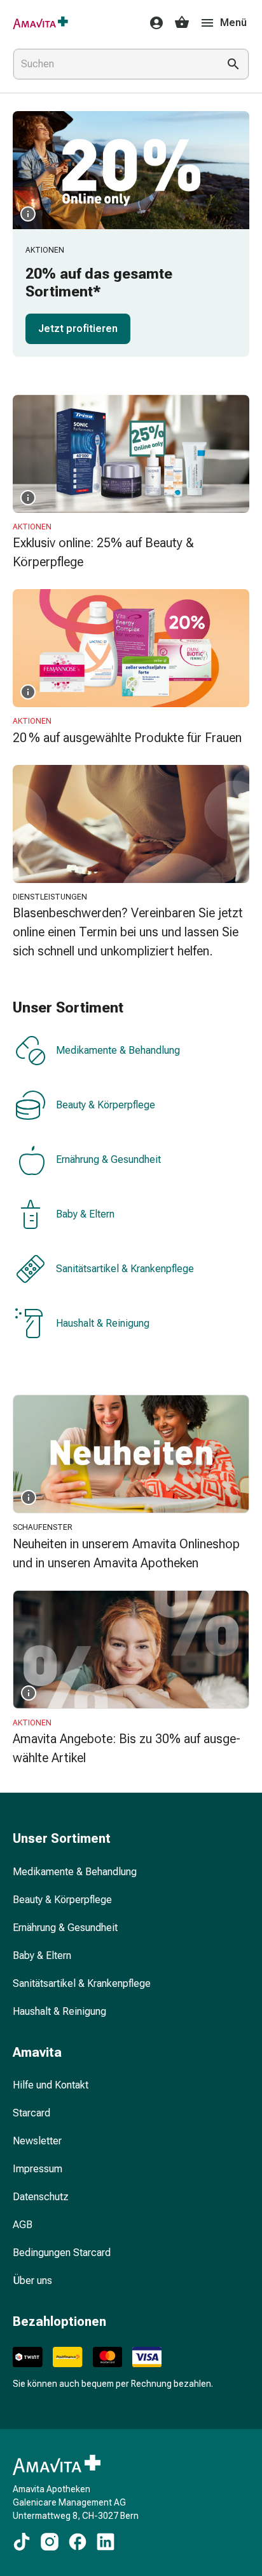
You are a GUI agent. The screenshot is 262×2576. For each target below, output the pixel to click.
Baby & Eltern (85, 1215)
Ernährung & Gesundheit (108, 1160)
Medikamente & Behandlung (118, 1051)
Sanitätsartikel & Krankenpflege (125, 1269)
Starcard (31, 2113)
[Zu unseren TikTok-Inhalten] (22, 2542)
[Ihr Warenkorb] (182, 23)
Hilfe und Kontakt (51, 2085)
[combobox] (113, 64)
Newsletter (37, 2141)
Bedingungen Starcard (62, 2253)
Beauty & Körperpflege (106, 1105)
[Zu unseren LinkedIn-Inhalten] (106, 2542)
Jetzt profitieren (78, 329)
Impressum (38, 2169)
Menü (233, 23)
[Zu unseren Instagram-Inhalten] (50, 2542)
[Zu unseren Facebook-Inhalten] (78, 2542)
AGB (23, 2225)
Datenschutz (41, 2197)
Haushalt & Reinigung (103, 1324)
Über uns (32, 2281)
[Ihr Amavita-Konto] (153, 23)
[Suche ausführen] (233, 64)
